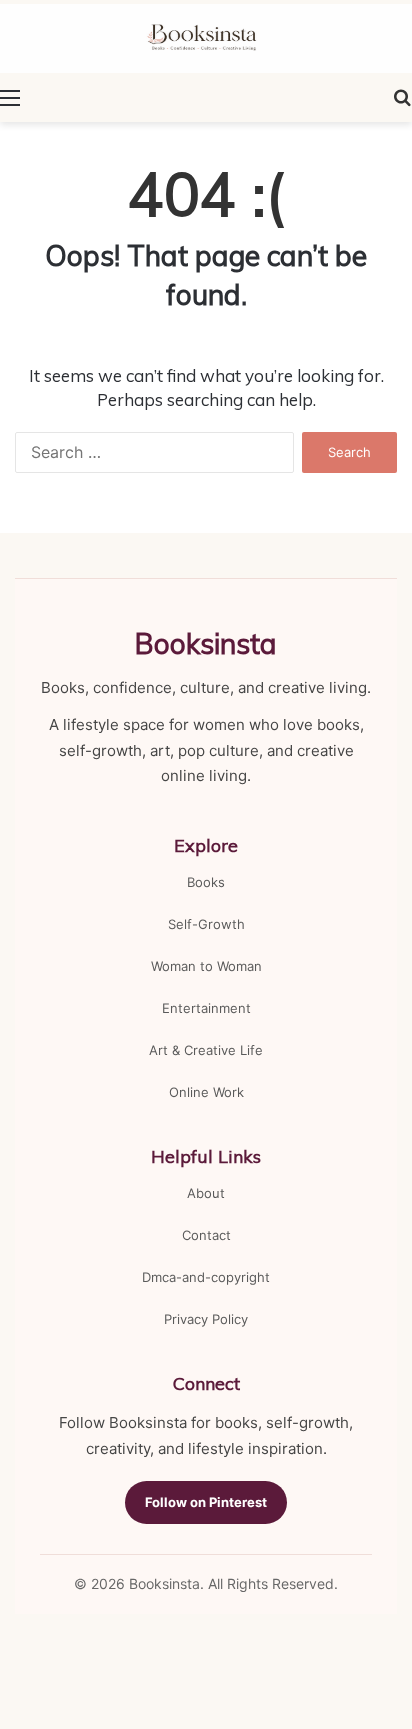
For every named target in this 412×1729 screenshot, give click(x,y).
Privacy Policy (206, 1319)
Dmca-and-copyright (206, 1277)
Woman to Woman (206, 966)
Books (206, 882)
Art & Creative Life (206, 1050)
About (206, 1193)
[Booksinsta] (206, 38)
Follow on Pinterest (206, 1502)
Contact (206, 1235)
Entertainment (206, 1008)
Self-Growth (206, 924)
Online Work (206, 1092)
